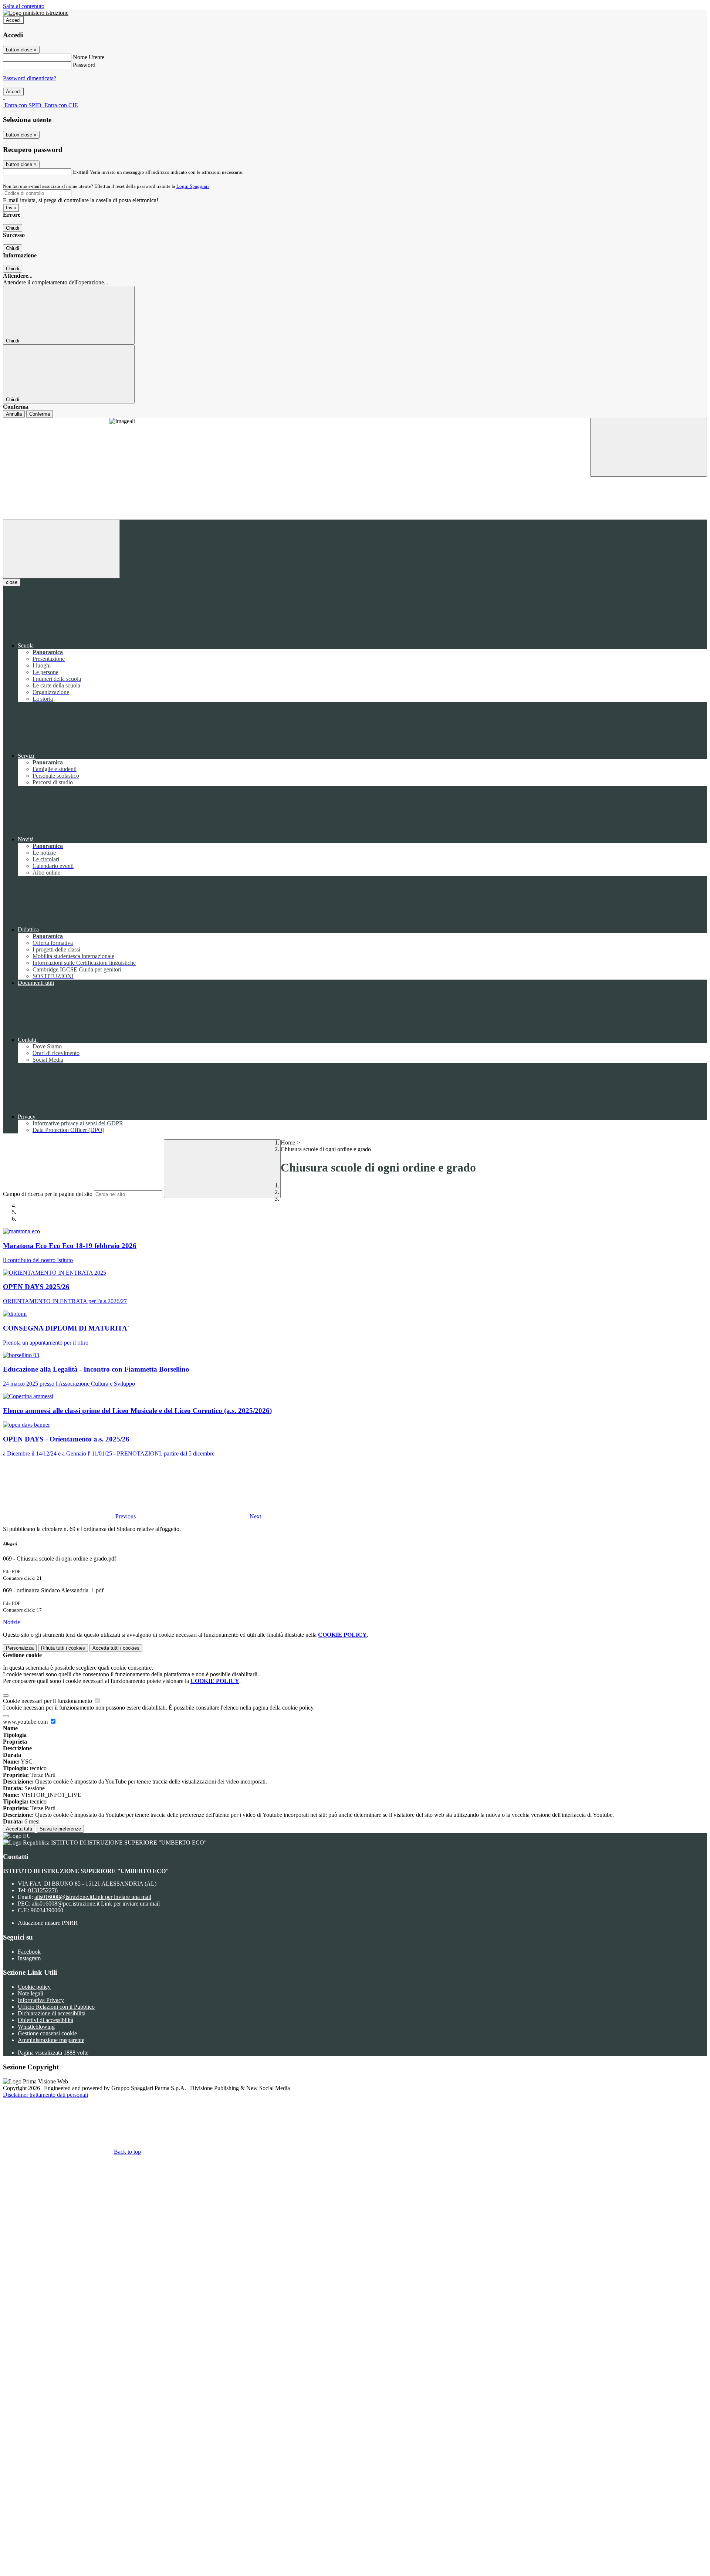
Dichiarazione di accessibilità (52, 2013)
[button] (70, 1516)
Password (84, 65)
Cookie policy (34, 1987)
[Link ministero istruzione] (36, 13)
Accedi (13, 20)
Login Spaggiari (193, 186)
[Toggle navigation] (61, 549)
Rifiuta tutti (63, 1648)
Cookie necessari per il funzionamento (48, 1701)
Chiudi (13, 228)
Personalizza (20, 1648)
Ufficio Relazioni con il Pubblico (56, 2007)
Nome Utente (89, 57)
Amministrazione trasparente (51, 2040)
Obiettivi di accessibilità (45, 2020)
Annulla (14, 414)
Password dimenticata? (30, 78)
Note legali (31, 1993)
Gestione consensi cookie (47, 2033)
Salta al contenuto (24, 6)
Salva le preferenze (60, 1829)
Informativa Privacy (41, 2000)
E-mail (81, 172)
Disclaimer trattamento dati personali (45, 2095)
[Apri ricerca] (649, 447)
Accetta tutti (19, 1829)
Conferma (40, 414)
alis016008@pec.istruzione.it (96, 1904)
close (12, 582)
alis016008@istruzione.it (93, 1897)
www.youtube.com (26, 1722)
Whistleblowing (36, 2027)
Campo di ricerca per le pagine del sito (48, 1194)
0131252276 (43, 1890)
